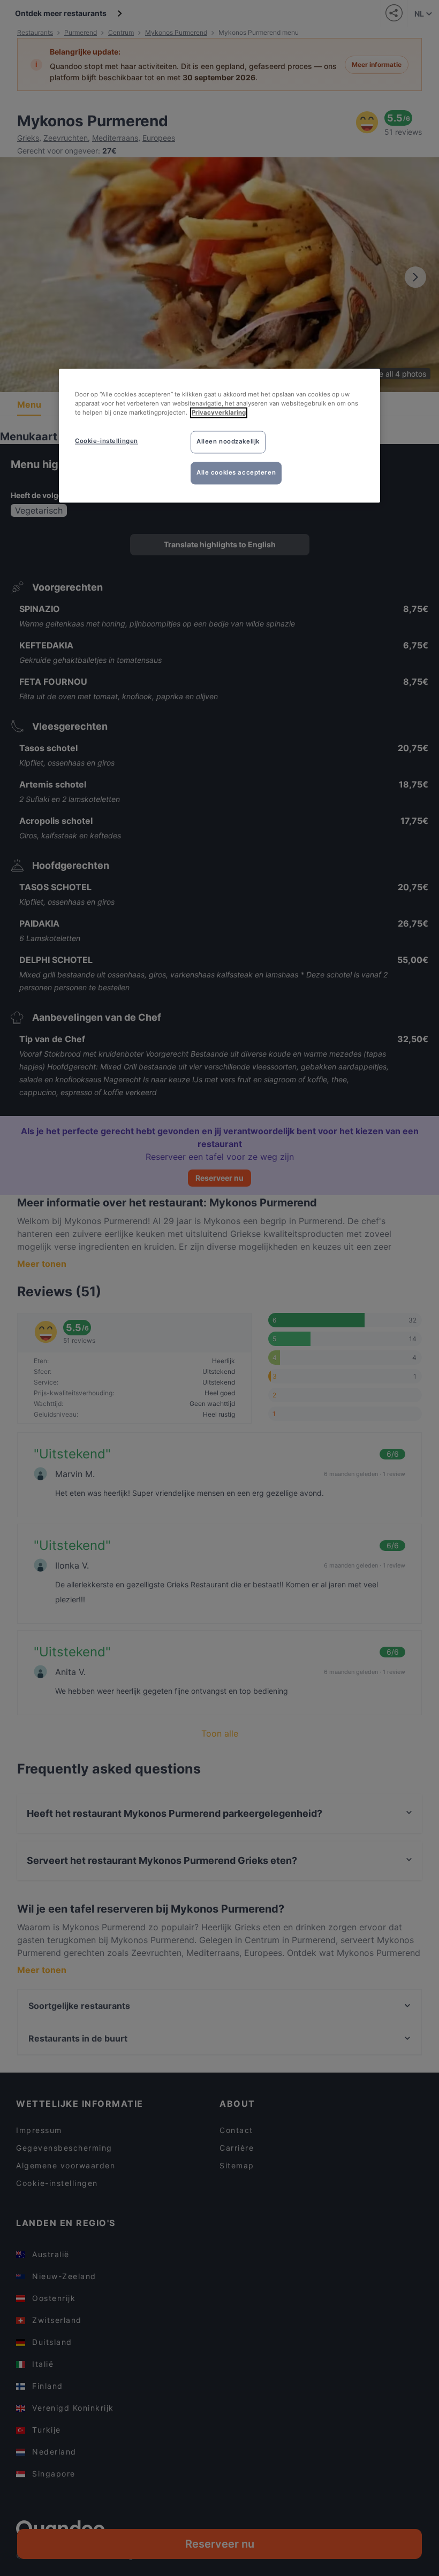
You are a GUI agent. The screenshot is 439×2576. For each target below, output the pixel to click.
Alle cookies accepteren (236, 473)
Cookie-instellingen (107, 441)
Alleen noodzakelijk (228, 442)
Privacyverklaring (219, 413)
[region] (219, 436)
